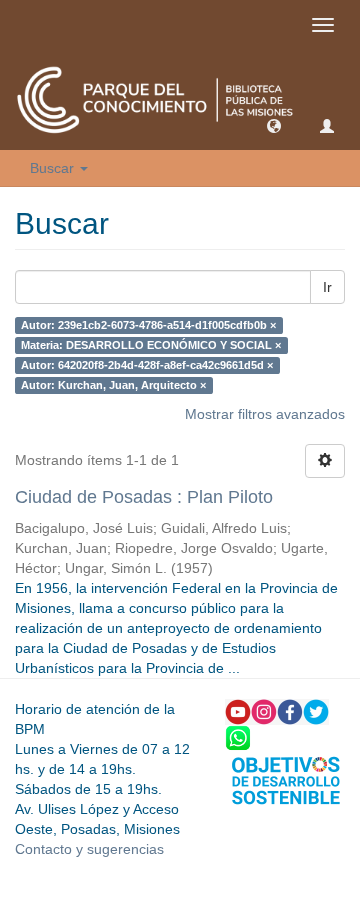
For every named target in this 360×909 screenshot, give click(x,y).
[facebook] (290, 711)
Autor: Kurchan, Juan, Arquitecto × (113, 385)
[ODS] (286, 779)
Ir (327, 287)
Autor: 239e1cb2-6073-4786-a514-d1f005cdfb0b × (148, 325)
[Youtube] (238, 711)
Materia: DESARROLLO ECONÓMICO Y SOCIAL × (151, 345)
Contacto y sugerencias (89, 849)
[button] (274, 125)
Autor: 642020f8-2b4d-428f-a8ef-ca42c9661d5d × (147, 365)
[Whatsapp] (238, 737)
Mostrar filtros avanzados (265, 414)
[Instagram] (264, 711)
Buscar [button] (54, 168)
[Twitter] (316, 711)
